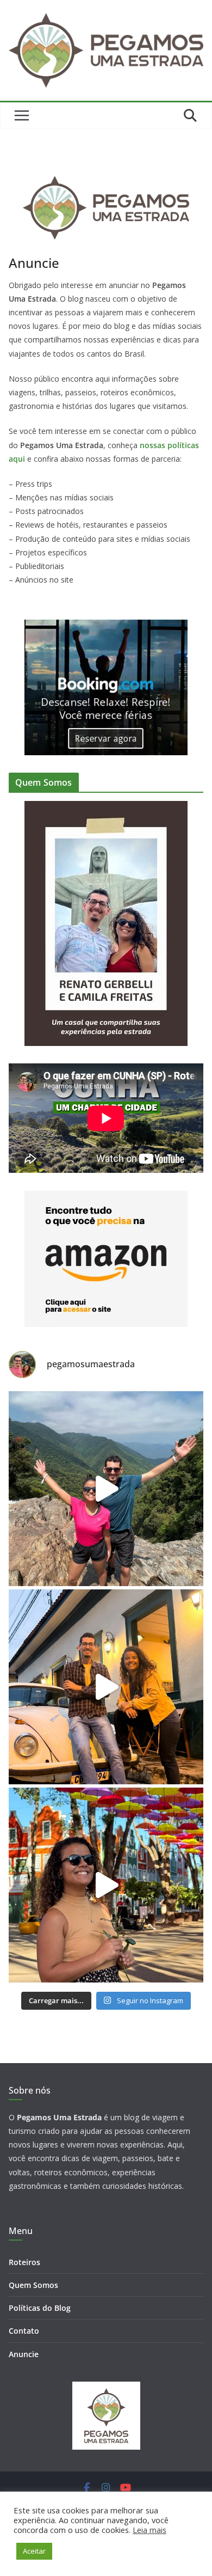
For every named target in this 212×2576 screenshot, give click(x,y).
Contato (24, 2331)
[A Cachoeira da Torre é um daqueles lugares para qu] (106, 1489)
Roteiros (24, 2262)
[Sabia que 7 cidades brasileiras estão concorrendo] (106, 1687)
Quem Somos (33, 2285)
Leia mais (149, 2530)
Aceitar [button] (34, 2551)
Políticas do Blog (40, 2308)
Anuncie (24, 2354)
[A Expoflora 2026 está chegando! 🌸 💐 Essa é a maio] (106, 1885)
